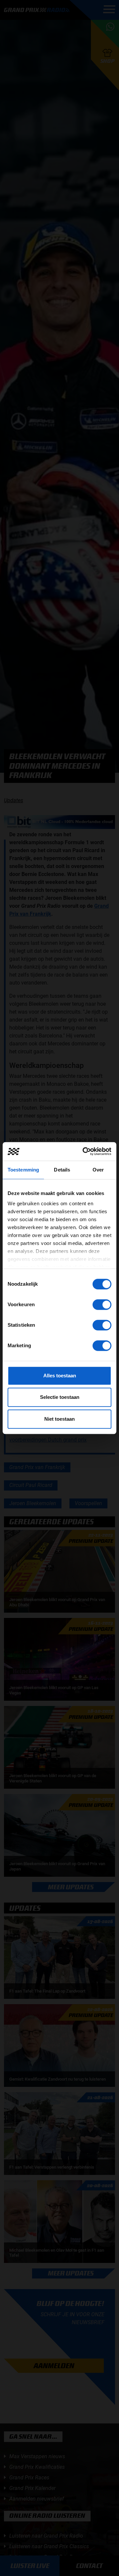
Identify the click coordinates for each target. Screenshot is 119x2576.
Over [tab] (98, 1170)
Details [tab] (62, 1170)
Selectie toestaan (60, 1397)
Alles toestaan (60, 1376)
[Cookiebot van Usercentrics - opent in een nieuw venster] (84, 1151)
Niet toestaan (59, 1419)
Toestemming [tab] (23, 1170)
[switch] (102, 1305)
